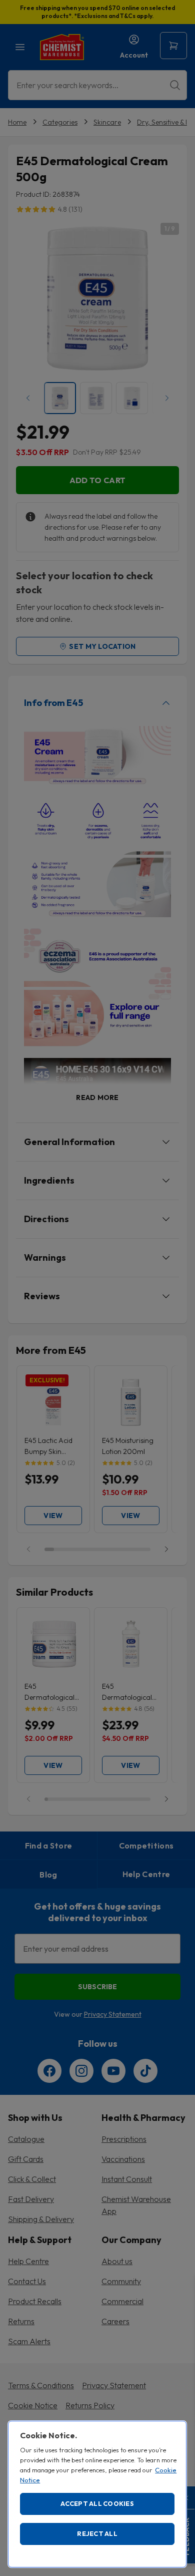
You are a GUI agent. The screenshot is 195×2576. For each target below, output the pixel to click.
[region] (97, 2494)
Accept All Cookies (97, 2503)
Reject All (97, 2533)
